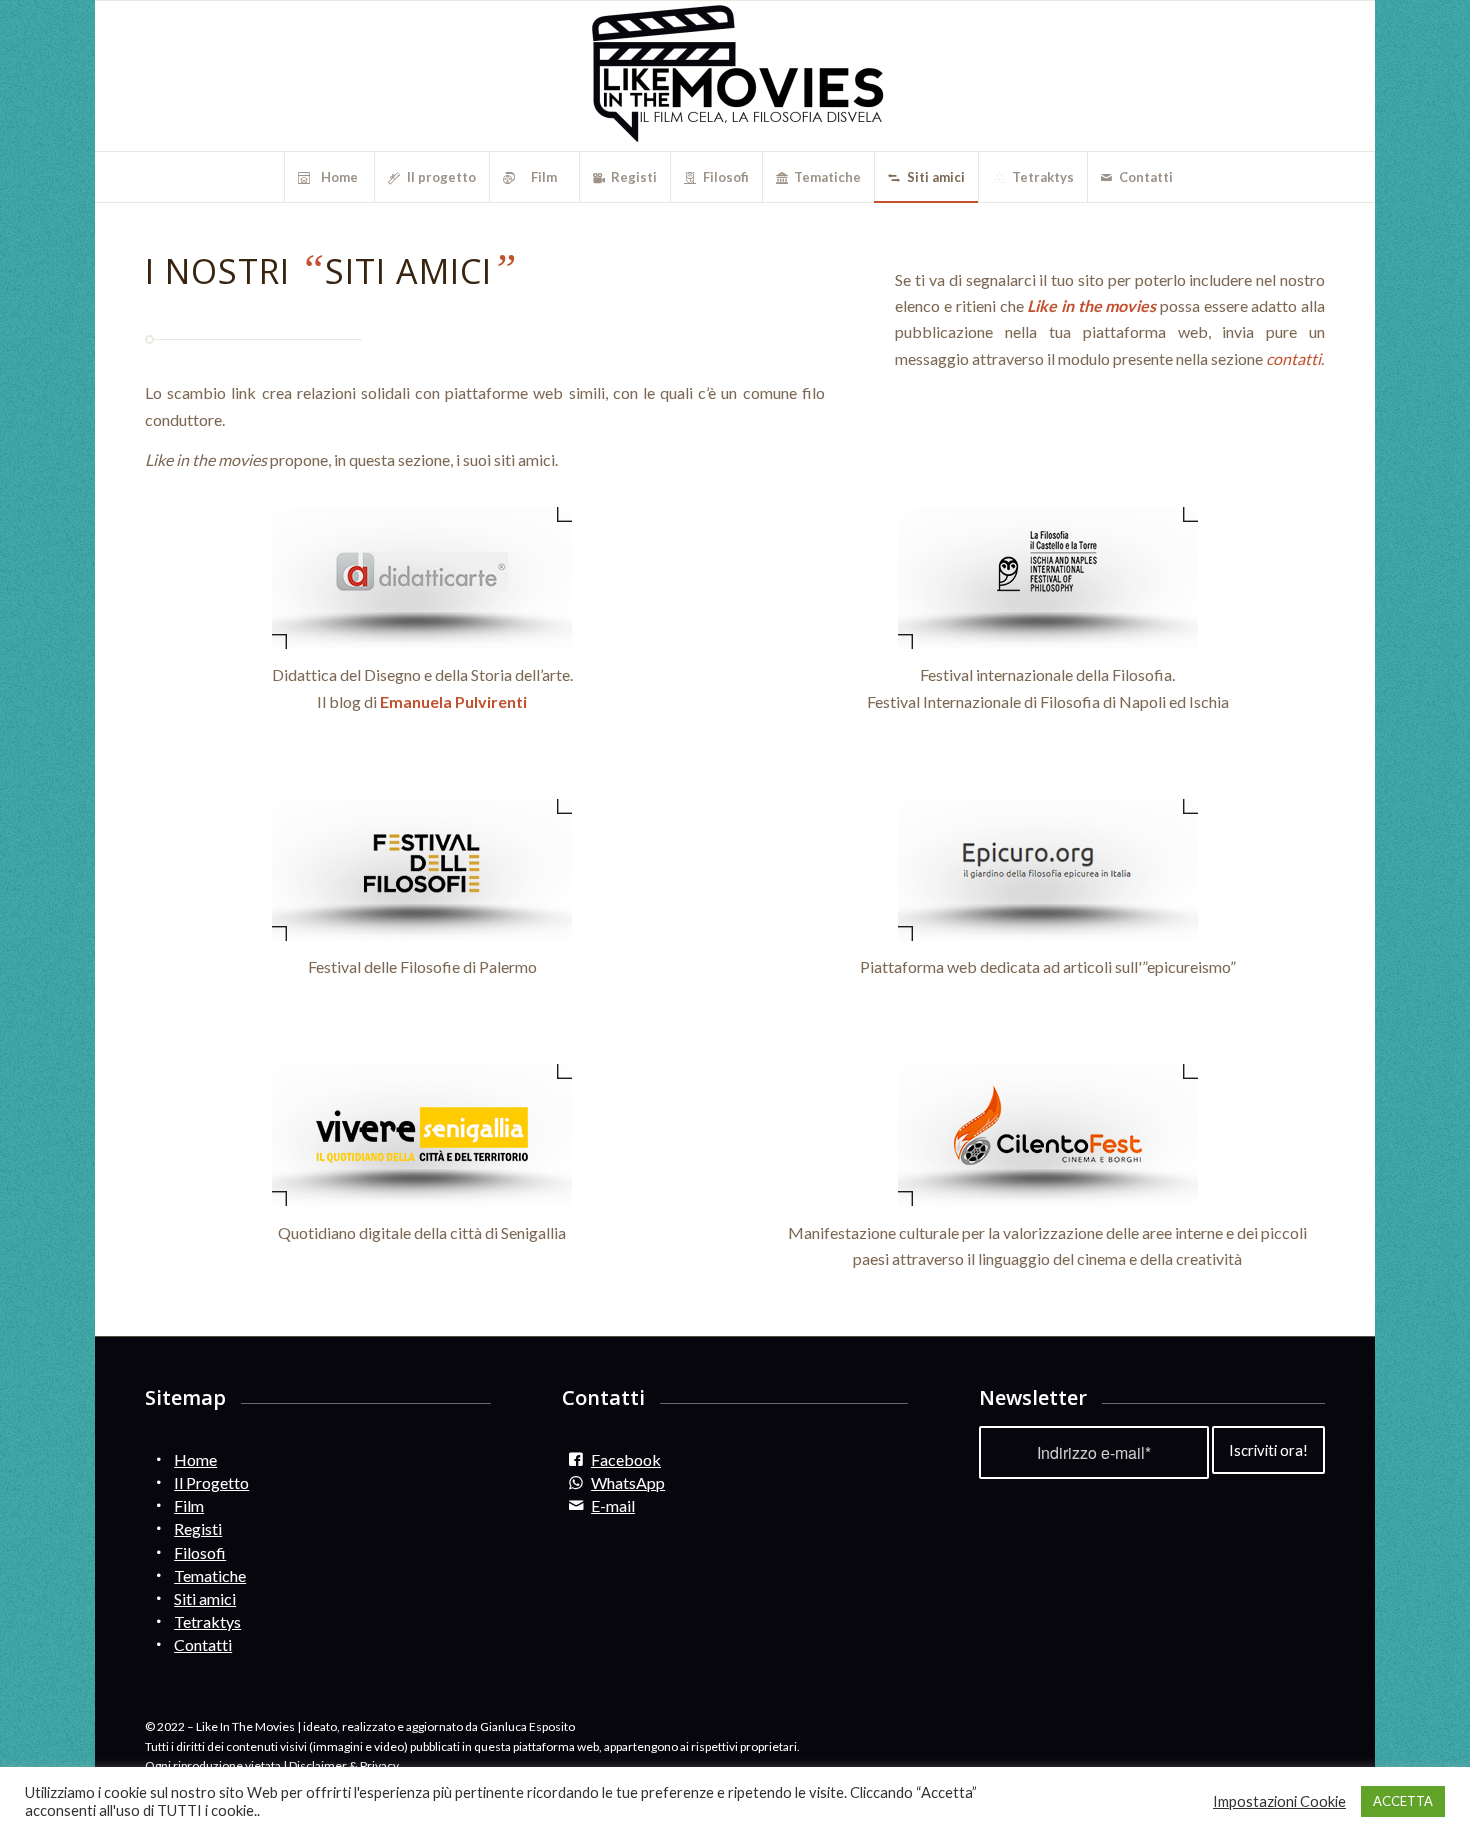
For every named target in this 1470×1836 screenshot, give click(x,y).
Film (189, 1505)
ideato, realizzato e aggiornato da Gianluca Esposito (439, 1726)
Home (195, 1459)
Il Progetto (211, 1482)
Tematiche (210, 1575)
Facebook (626, 1459)
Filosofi (200, 1552)
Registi (198, 1528)
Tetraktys (207, 1621)
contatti (1293, 358)
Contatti (203, 1644)
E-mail (613, 1505)
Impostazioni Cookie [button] (1279, 1801)
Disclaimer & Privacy (344, 1765)
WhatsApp (628, 1482)
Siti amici (205, 1598)
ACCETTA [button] (1403, 1801)
